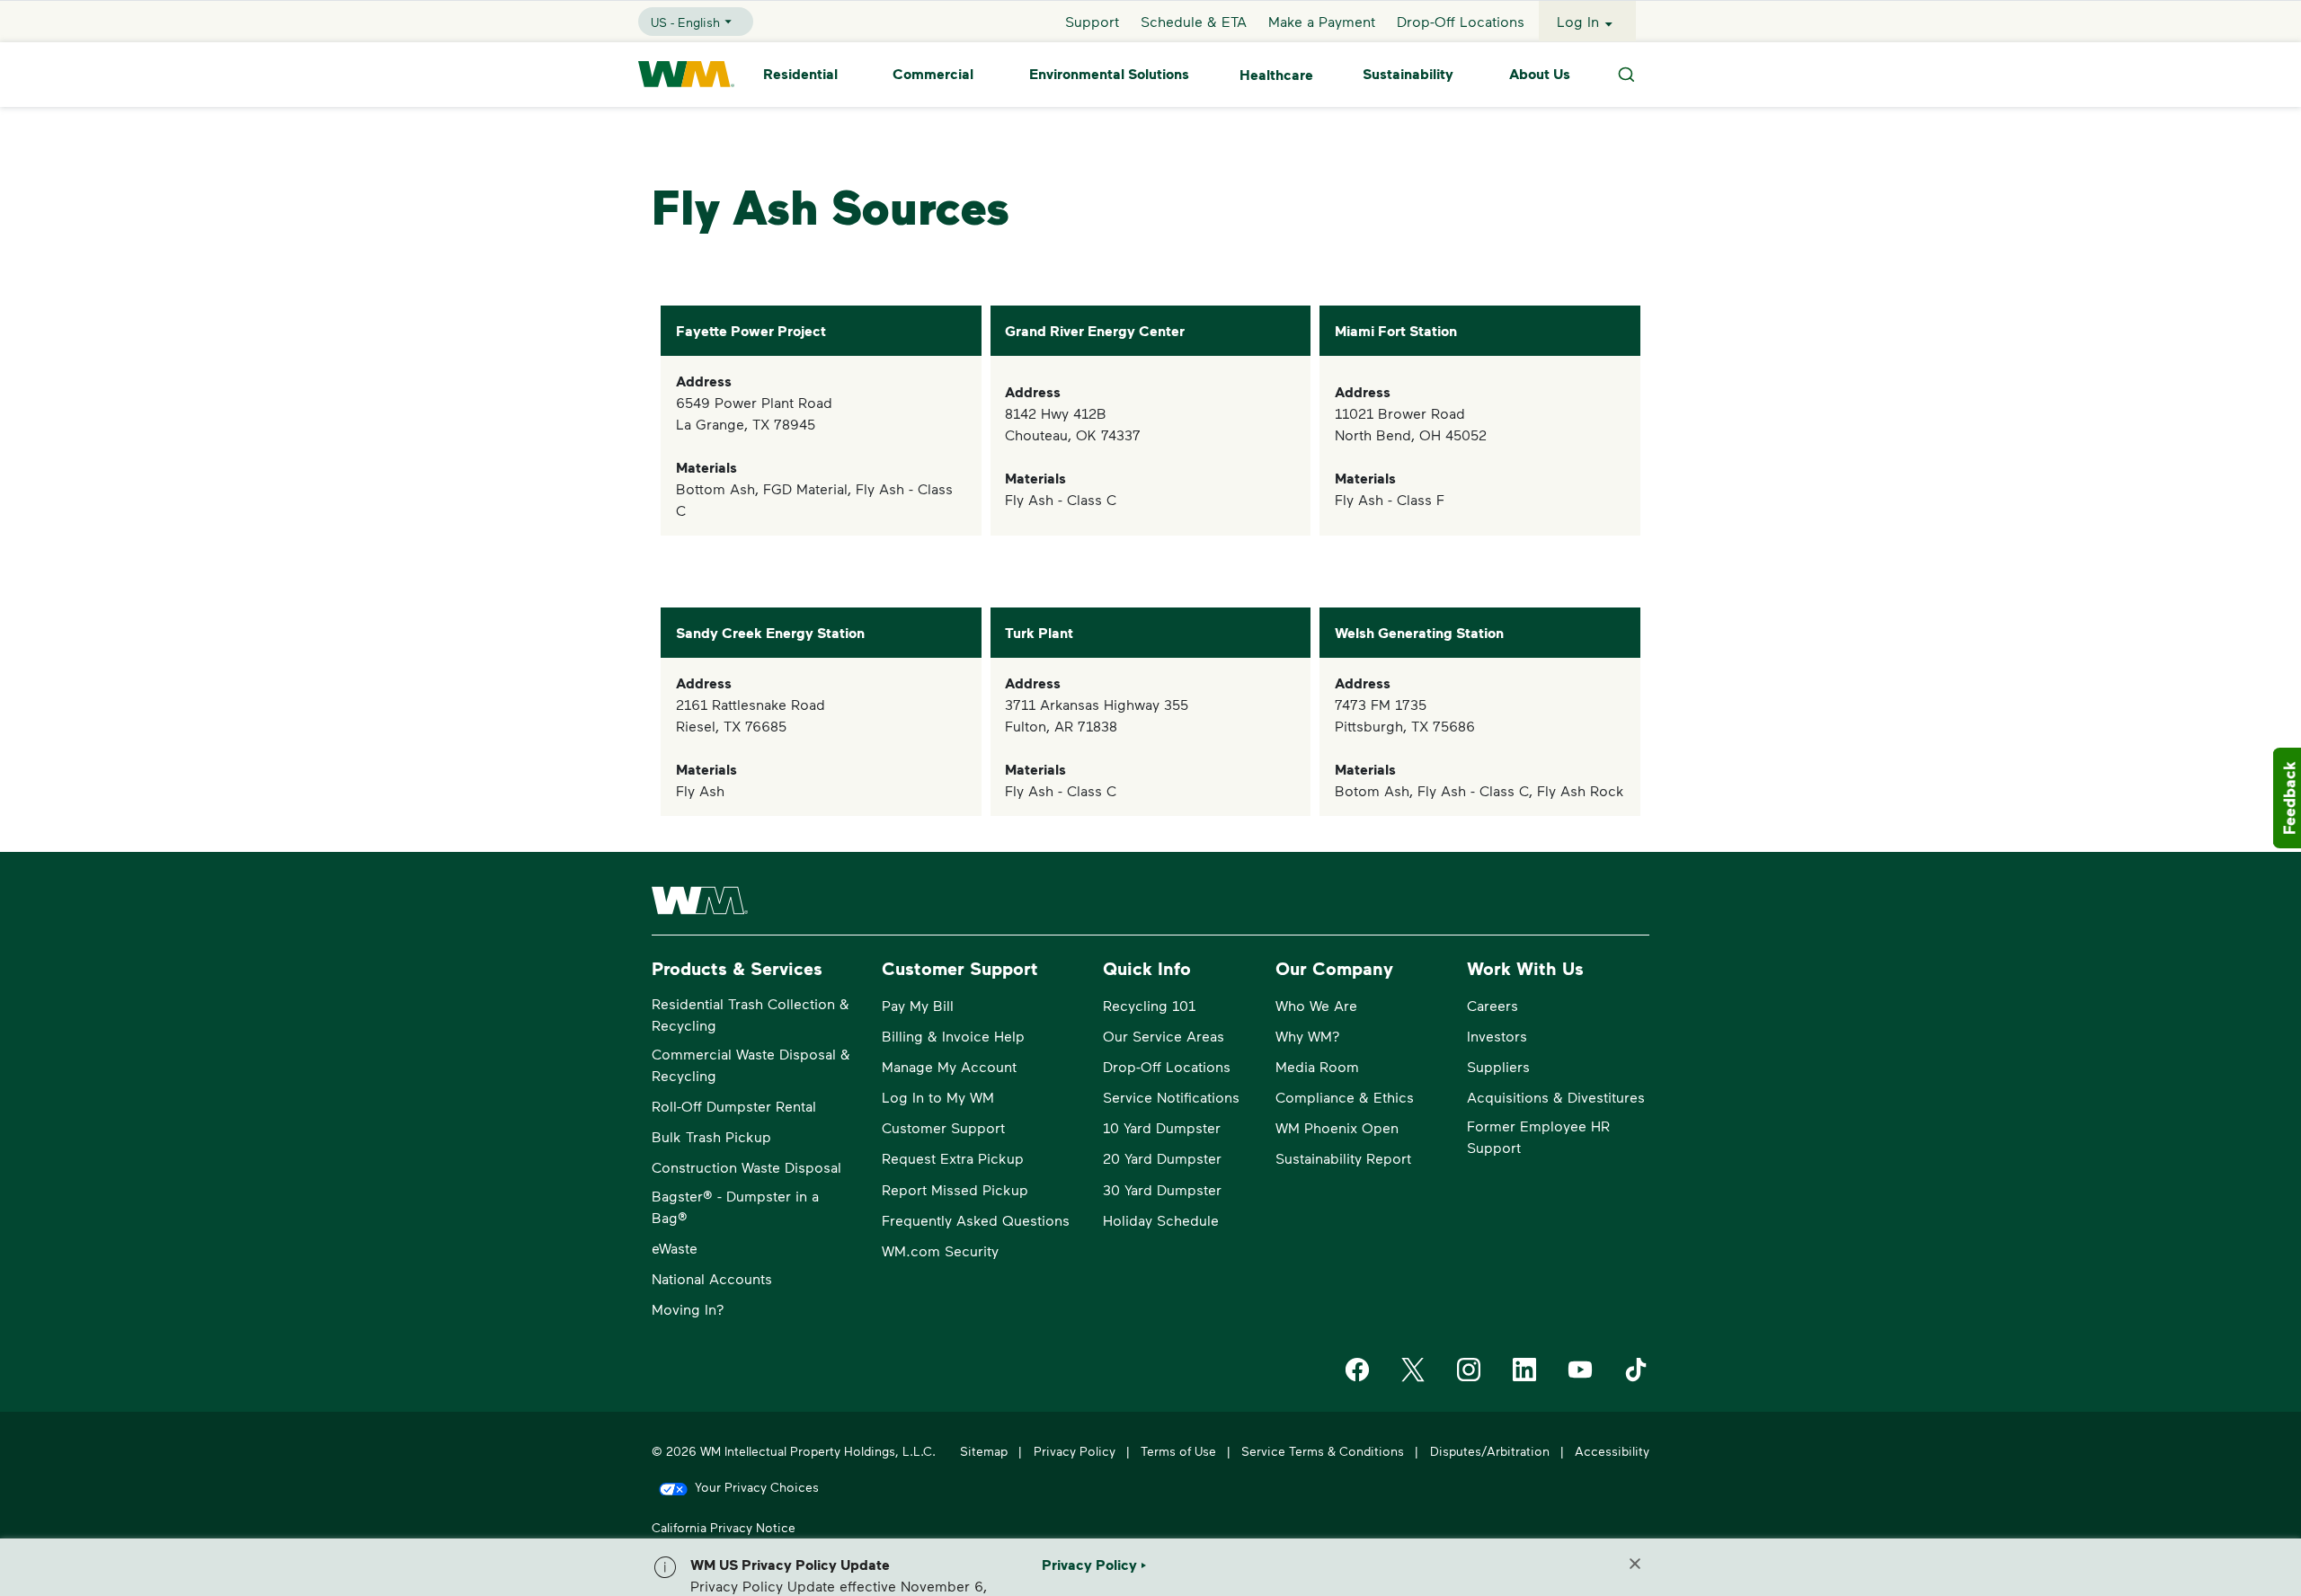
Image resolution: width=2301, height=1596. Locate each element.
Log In (1578, 21)
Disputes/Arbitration (1490, 1451)
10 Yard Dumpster (1162, 1127)
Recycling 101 (1149, 1005)
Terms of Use (1178, 1451)
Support (1092, 21)
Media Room (1317, 1066)
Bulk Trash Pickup (711, 1136)
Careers (1493, 1005)
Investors (1497, 1036)
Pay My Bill (918, 1005)
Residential (800, 75)
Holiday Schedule (1161, 1220)
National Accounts (712, 1278)
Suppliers (1498, 1066)
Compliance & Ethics (1345, 1097)
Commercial (933, 75)
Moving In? (688, 1309)
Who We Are (1316, 1005)
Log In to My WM (938, 1097)
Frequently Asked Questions (976, 1220)
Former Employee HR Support (1538, 1136)
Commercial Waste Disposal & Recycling (751, 1064)
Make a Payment (1322, 21)
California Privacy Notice (724, 1527)
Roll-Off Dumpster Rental (734, 1106)
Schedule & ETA (1194, 21)
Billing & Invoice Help (953, 1036)
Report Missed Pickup (955, 1189)
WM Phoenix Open (1337, 1127)
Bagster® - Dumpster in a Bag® (735, 1206)
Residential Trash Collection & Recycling (751, 1014)
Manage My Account (949, 1066)
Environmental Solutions (1109, 75)
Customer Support (943, 1127)
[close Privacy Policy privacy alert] (1635, 1564)
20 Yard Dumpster (1162, 1158)
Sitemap (984, 1451)
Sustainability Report (1343, 1158)
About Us (1540, 75)
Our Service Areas (1164, 1036)
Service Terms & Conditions (1323, 1451)
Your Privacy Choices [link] (757, 1487)
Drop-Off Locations (1461, 21)
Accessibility (1612, 1451)
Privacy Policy (1075, 1451)
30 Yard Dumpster (1162, 1189)
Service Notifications (1171, 1097)
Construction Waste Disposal (746, 1167)
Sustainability (1408, 75)
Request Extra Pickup (953, 1158)
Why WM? (1308, 1036)
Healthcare (1276, 75)
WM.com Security (940, 1250)
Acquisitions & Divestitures (1556, 1097)
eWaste (675, 1248)
